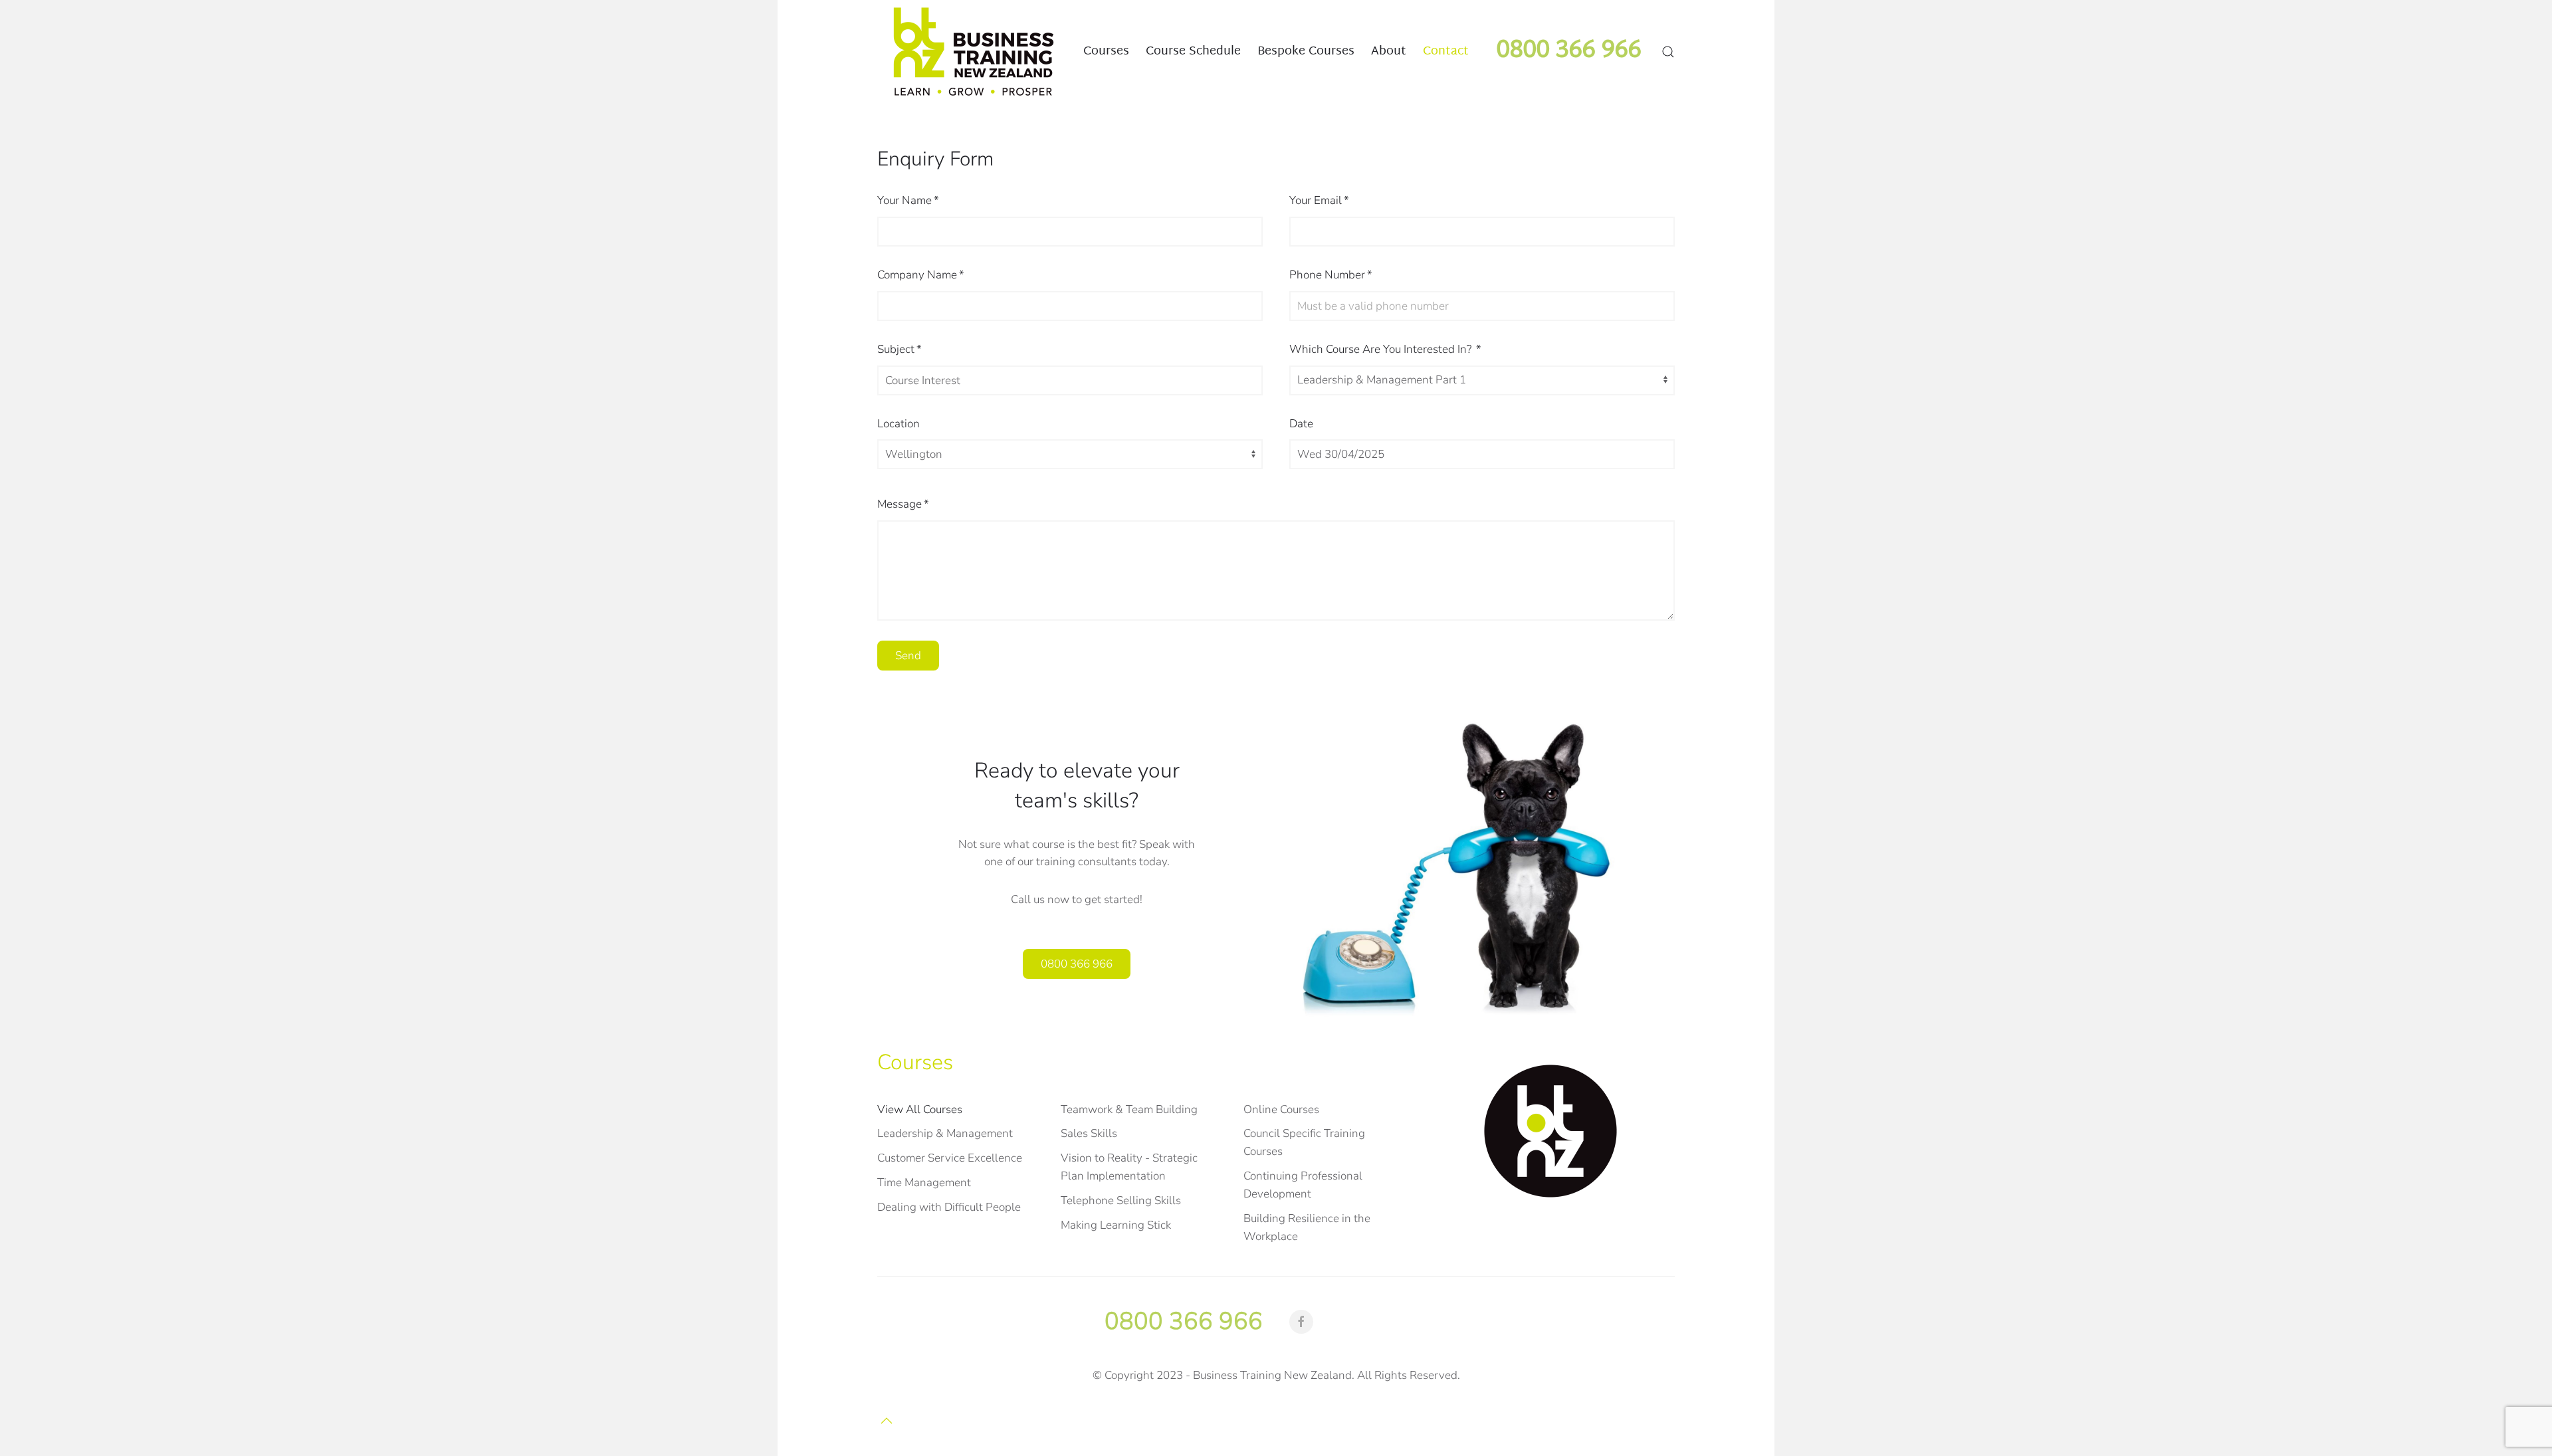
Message (903, 504)
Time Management (924, 1183)
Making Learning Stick (1116, 1225)
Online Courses (1281, 1109)
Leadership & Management (945, 1133)
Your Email (1319, 200)
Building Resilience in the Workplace (1307, 1227)
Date (1301, 424)
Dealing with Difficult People (949, 1207)
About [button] (1389, 51)
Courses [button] (1106, 51)
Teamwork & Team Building (1129, 1109)
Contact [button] (1446, 51)
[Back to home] (974, 52)
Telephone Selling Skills (1121, 1200)
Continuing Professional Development (1303, 1185)
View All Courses (920, 1109)
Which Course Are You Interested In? (1385, 349)
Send (908, 656)
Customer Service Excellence (950, 1158)
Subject (900, 349)
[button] (1668, 52)
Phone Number (1331, 275)
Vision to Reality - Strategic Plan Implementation (1129, 1167)
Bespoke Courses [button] (1306, 51)
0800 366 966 (1077, 964)
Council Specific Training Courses (1304, 1142)
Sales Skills (1089, 1133)
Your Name (908, 200)
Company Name (921, 275)
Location (899, 424)
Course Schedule (1193, 51)
